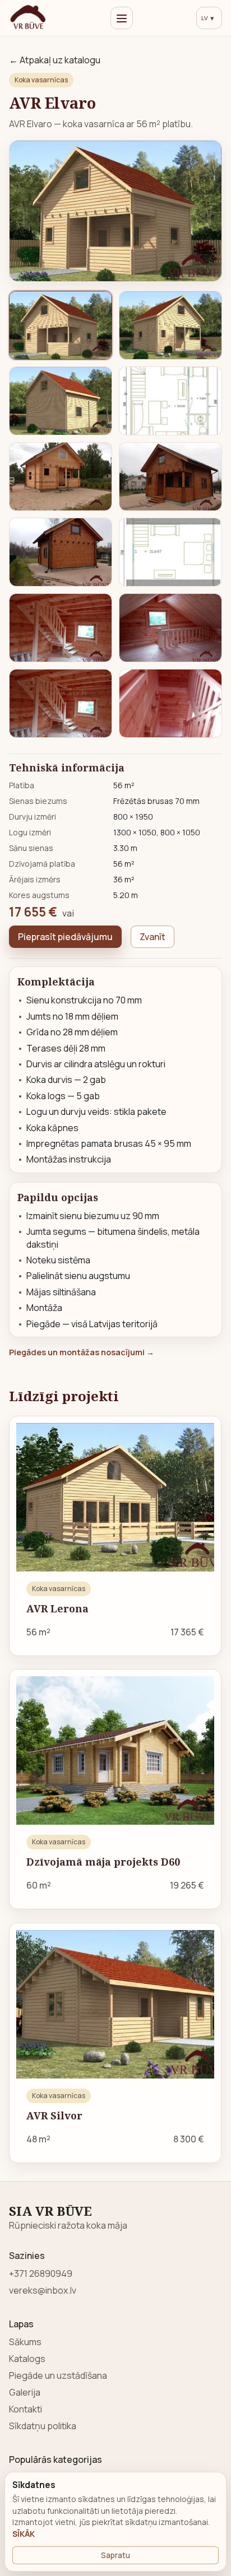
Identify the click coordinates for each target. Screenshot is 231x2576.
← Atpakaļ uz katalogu (55, 60)
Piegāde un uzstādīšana (58, 2375)
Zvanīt (153, 937)
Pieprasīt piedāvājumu (65, 937)
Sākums (25, 2342)
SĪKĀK (24, 2534)
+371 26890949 (41, 2273)
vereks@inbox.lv (43, 2290)
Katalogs (27, 2359)
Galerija (25, 2392)
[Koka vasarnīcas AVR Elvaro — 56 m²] (115, 211)
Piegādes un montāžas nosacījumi (82, 1352)
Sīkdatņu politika (43, 2426)
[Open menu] (122, 18)
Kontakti (26, 2409)
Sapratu (115, 2555)
